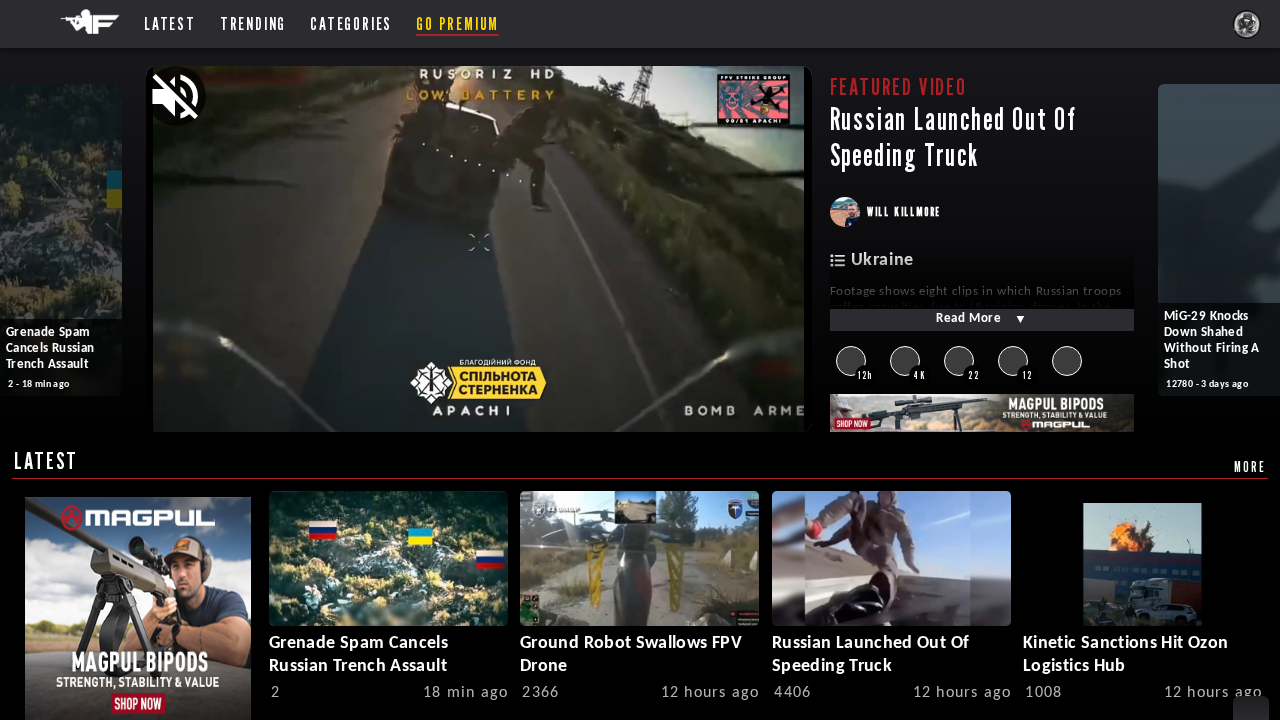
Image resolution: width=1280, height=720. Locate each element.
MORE (1249, 466)
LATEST (46, 460)
